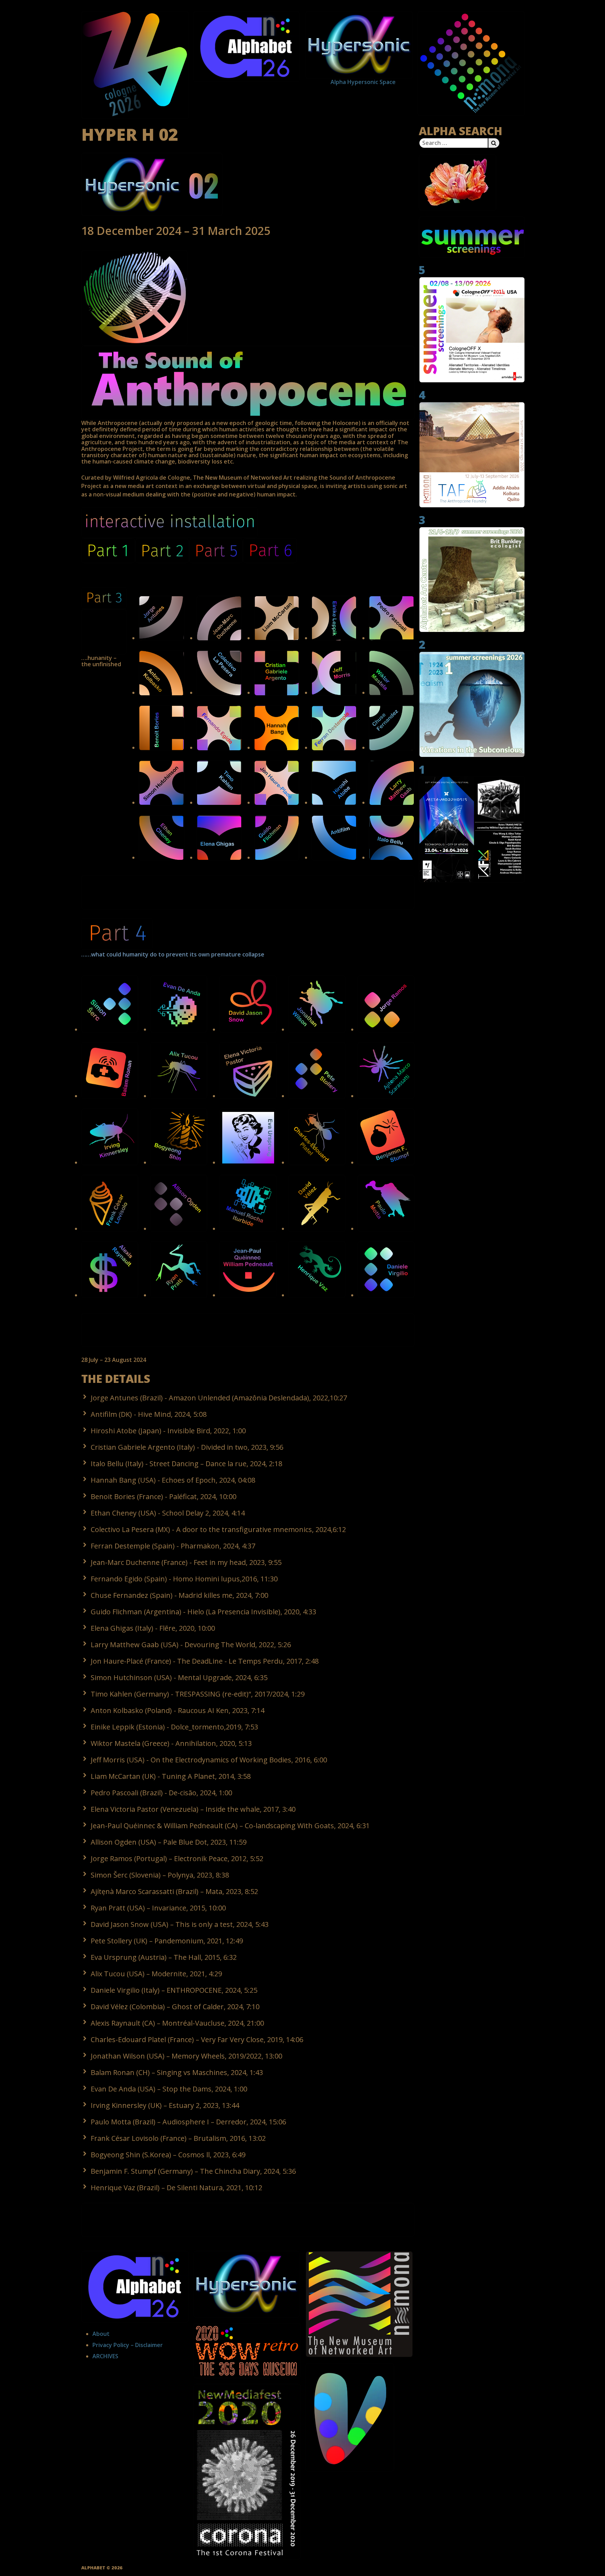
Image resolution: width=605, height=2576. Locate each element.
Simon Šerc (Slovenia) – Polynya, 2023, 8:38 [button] (160, 1875)
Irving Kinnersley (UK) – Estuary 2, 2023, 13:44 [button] (165, 2105)
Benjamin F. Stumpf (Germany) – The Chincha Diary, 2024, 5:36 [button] (193, 2171)
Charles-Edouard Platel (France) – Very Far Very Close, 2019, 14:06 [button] (197, 2039)
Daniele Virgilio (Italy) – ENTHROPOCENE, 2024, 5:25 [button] (174, 1990)
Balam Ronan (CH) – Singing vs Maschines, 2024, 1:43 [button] (177, 2072)
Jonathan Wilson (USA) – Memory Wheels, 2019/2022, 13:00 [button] (186, 2056)
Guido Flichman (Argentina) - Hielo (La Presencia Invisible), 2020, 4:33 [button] (203, 1612)
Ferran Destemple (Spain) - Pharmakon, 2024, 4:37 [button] (173, 1546)
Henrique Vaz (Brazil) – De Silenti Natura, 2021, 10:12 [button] (176, 2188)
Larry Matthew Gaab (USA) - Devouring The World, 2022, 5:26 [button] (191, 1645)
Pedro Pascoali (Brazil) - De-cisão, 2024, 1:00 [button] (161, 1793)
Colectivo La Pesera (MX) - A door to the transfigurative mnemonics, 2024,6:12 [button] (218, 1529)
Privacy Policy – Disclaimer (128, 2345)
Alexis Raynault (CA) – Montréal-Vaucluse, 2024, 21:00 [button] (177, 2023)
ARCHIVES (105, 2356)
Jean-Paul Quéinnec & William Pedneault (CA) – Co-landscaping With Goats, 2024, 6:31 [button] (230, 1826)
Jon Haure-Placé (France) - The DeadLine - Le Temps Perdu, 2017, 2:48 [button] (205, 1661)
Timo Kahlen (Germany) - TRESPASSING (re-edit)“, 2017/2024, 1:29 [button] (198, 1694)
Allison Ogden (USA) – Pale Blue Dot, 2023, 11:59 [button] (169, 1842)
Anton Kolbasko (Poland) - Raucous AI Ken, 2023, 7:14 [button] (178, 1710)
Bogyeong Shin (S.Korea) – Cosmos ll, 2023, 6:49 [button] (168, 2155)
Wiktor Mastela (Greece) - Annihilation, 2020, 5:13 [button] (171, 1743)
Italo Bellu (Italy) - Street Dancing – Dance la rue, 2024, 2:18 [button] (186, 1464)
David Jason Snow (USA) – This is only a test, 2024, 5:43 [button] (180, 1924)
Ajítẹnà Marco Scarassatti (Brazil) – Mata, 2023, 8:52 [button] (174, 1891)
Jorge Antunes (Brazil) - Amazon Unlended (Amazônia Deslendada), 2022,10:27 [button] (219, 1398)
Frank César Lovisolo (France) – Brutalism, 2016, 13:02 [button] (178, 2138)
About (101, 2334)
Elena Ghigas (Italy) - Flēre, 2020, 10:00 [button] (153, 1628)
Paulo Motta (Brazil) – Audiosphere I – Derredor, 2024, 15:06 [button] (188, 2122)
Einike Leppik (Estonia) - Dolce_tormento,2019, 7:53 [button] (174, 1727)
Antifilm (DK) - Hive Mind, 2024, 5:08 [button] (149, 1414)
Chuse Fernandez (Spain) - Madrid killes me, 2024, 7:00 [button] (179, 1595)
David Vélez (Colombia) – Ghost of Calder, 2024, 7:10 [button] (175, 2007)
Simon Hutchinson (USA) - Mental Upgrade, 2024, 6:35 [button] (179, 1677)
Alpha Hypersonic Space (350, 82)
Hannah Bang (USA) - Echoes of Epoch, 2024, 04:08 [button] (173, 1480)
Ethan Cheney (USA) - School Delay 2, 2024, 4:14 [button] (168, 1513)
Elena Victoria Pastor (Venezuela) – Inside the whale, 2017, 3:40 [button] (193, 1809)
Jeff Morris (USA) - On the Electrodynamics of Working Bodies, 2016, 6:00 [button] (209, 1760)
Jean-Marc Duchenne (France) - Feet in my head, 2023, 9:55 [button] (186, 1562)
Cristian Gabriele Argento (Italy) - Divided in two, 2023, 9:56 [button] (187, 1447)
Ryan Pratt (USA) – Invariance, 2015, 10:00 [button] (158, 1908)
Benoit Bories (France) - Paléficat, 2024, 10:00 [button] (164, 1496)
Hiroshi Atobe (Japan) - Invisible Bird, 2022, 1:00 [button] (168, 1431)
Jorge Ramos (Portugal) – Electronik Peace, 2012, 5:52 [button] (177, 1858)
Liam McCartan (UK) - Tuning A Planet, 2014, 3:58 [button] (171, 1776)
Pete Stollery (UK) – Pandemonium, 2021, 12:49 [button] (167, 1941)
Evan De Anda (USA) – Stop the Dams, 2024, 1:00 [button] (169, 2089)
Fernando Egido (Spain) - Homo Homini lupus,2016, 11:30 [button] (184, 1579)
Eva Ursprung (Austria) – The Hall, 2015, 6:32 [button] (164, 1957)
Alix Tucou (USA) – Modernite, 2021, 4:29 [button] (156, 1974)
